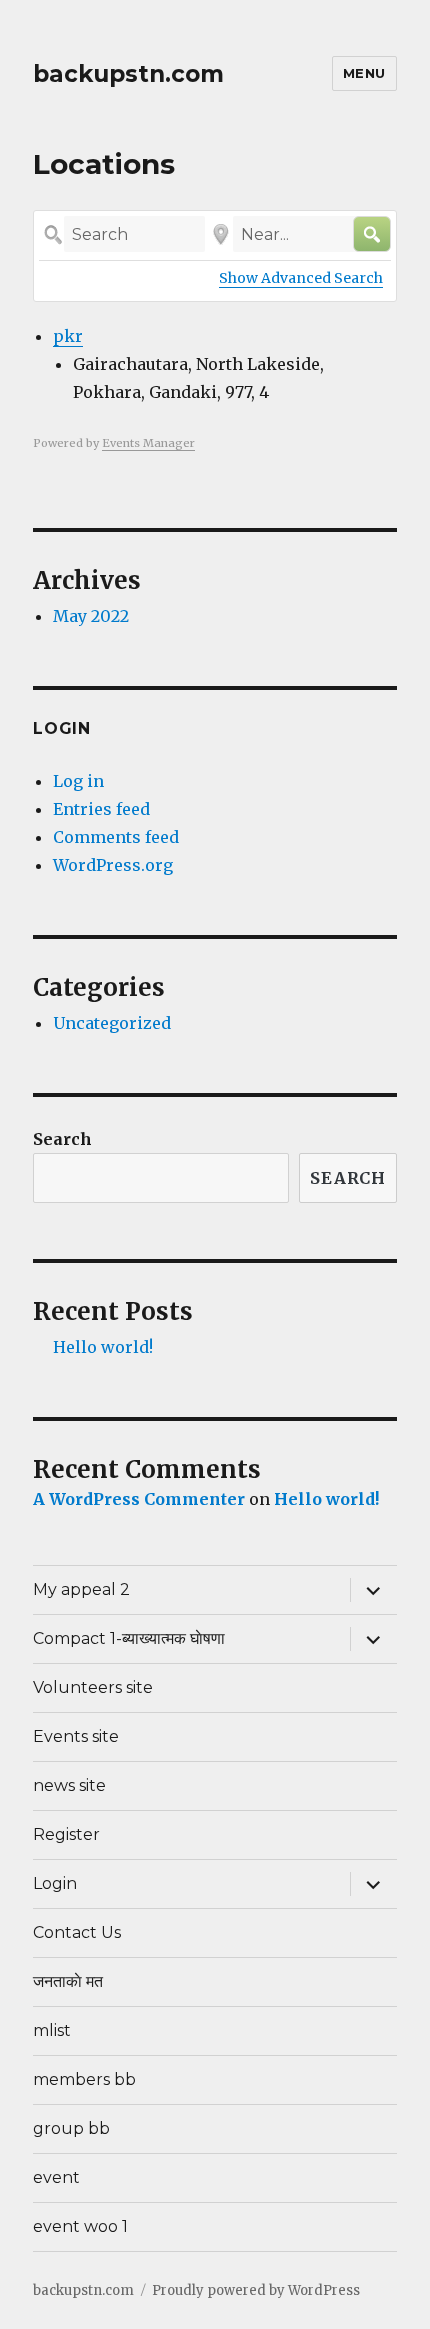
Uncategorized (112, 1023)
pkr (68, 336)
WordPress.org (113, 865)
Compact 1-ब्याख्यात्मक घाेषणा (129, 1638)
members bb (84, 2079)
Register (66, 1834)
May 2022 (91, 616)
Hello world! (103, 1347)
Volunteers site (93, 1687)
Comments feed (116, 837)
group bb (71, 2128)
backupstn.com (128, 74)
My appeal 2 (81, 1589)
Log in (78, 781)
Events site (76, 1736)
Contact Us (77, 1932)
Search (62, 1139)
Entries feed (101, 809)
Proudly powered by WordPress (256, 2290)
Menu (364, 73)
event (56, 2177)
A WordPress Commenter (139, 1499)
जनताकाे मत (68, 1981)
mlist (52, 2030)
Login (55, 1883)
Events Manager (148, 443)
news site (69, 1785)
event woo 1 (80, 2226)
